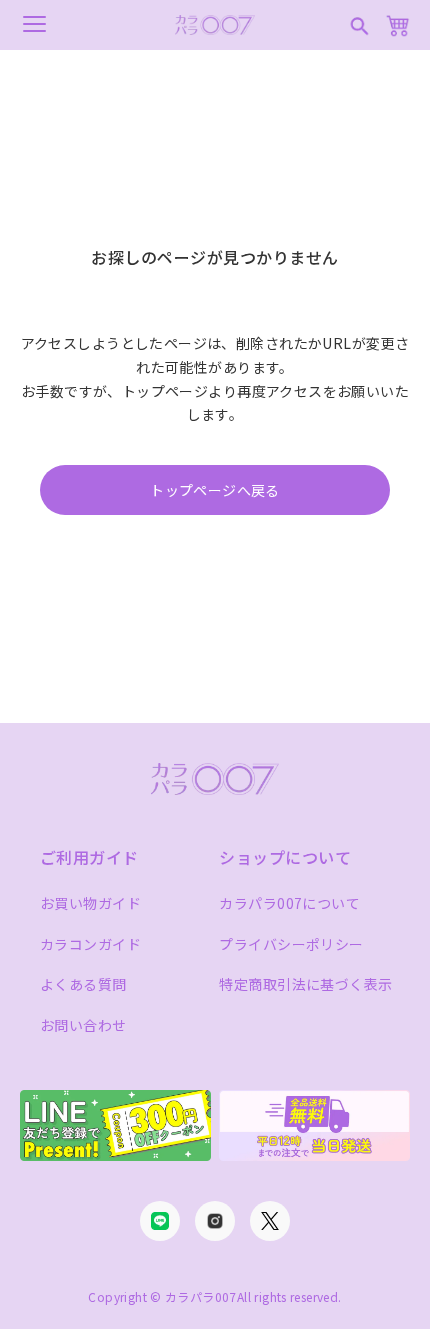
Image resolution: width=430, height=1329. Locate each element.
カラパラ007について (289, 903)
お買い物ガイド (90, 903)
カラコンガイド (90, 944)
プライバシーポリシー (291, 944)
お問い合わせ (83, 1025)
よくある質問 (83, 984)
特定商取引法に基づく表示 (305, 984)
